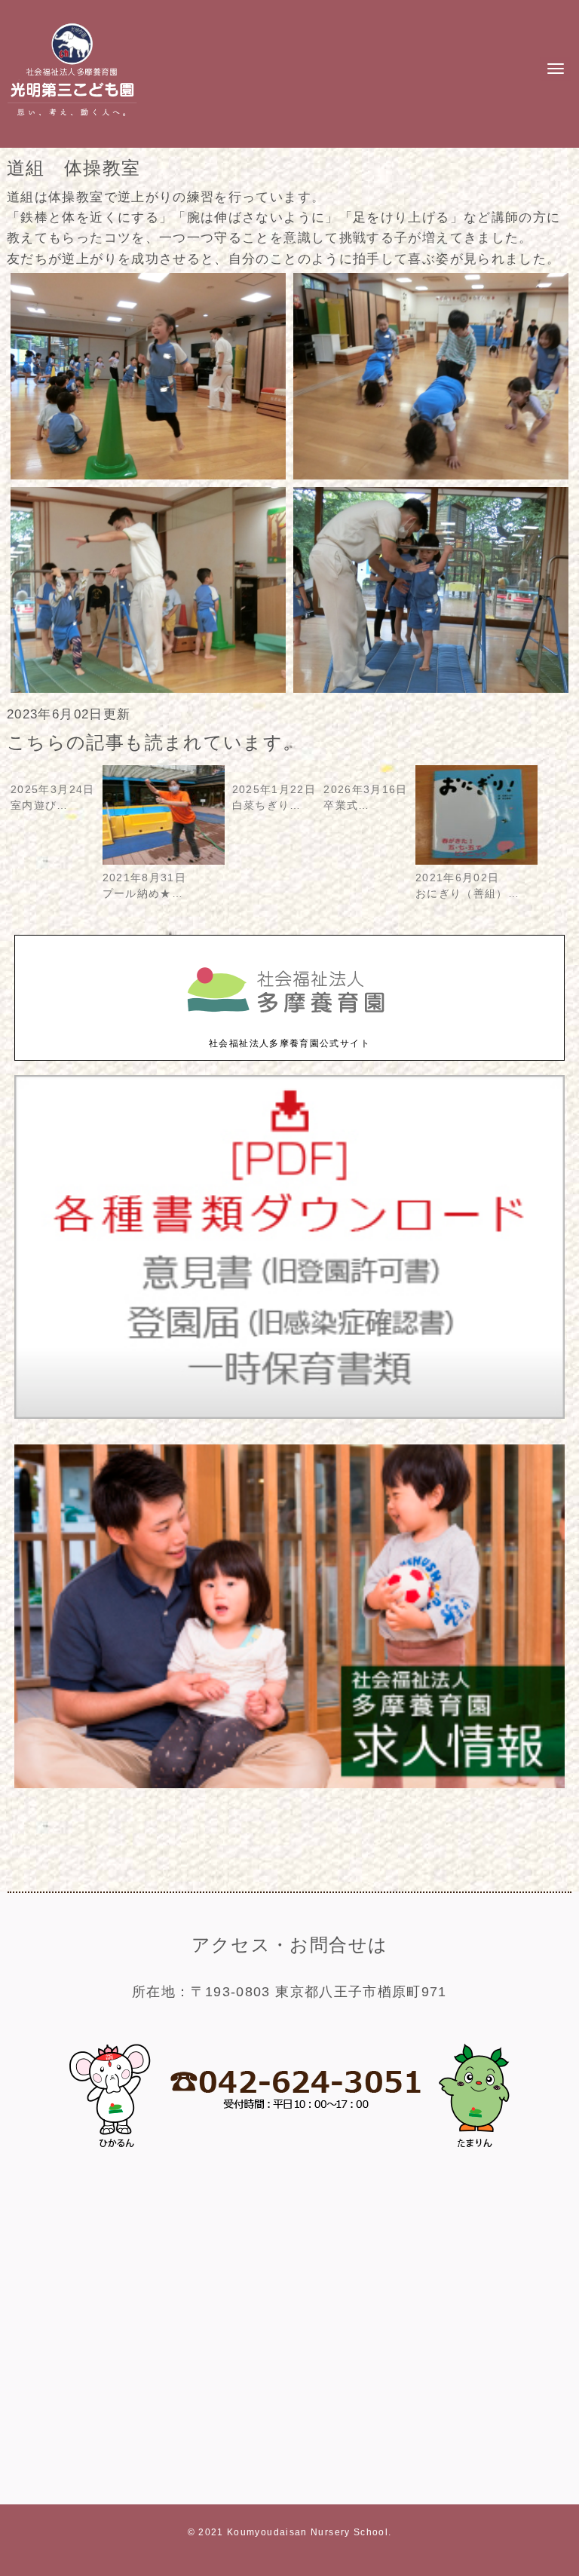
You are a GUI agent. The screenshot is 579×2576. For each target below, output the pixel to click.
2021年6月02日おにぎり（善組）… (467, 886)
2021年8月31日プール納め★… (145, 886)
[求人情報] (289, 1785)
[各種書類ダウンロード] (289, 1415)
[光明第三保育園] (72, 119)
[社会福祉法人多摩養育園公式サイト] (289, 1029)
